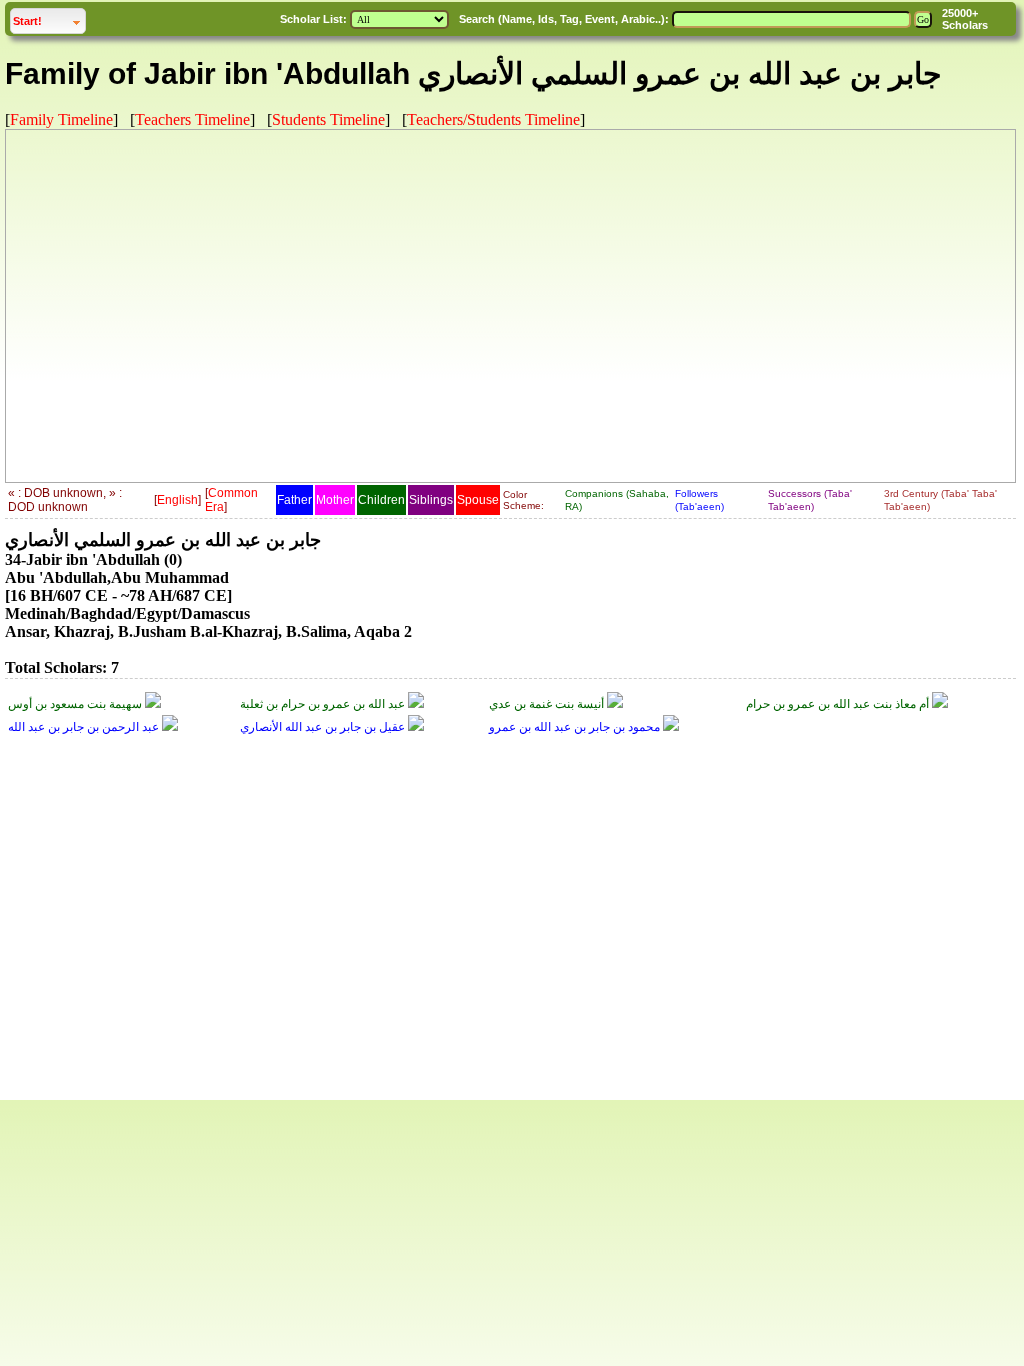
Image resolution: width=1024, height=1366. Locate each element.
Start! (49, 20)
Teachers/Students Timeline (493, 119)
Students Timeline (328, 119)
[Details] (153, 704)
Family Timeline (61, 119)
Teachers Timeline (192, 119)
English (177, 500)
